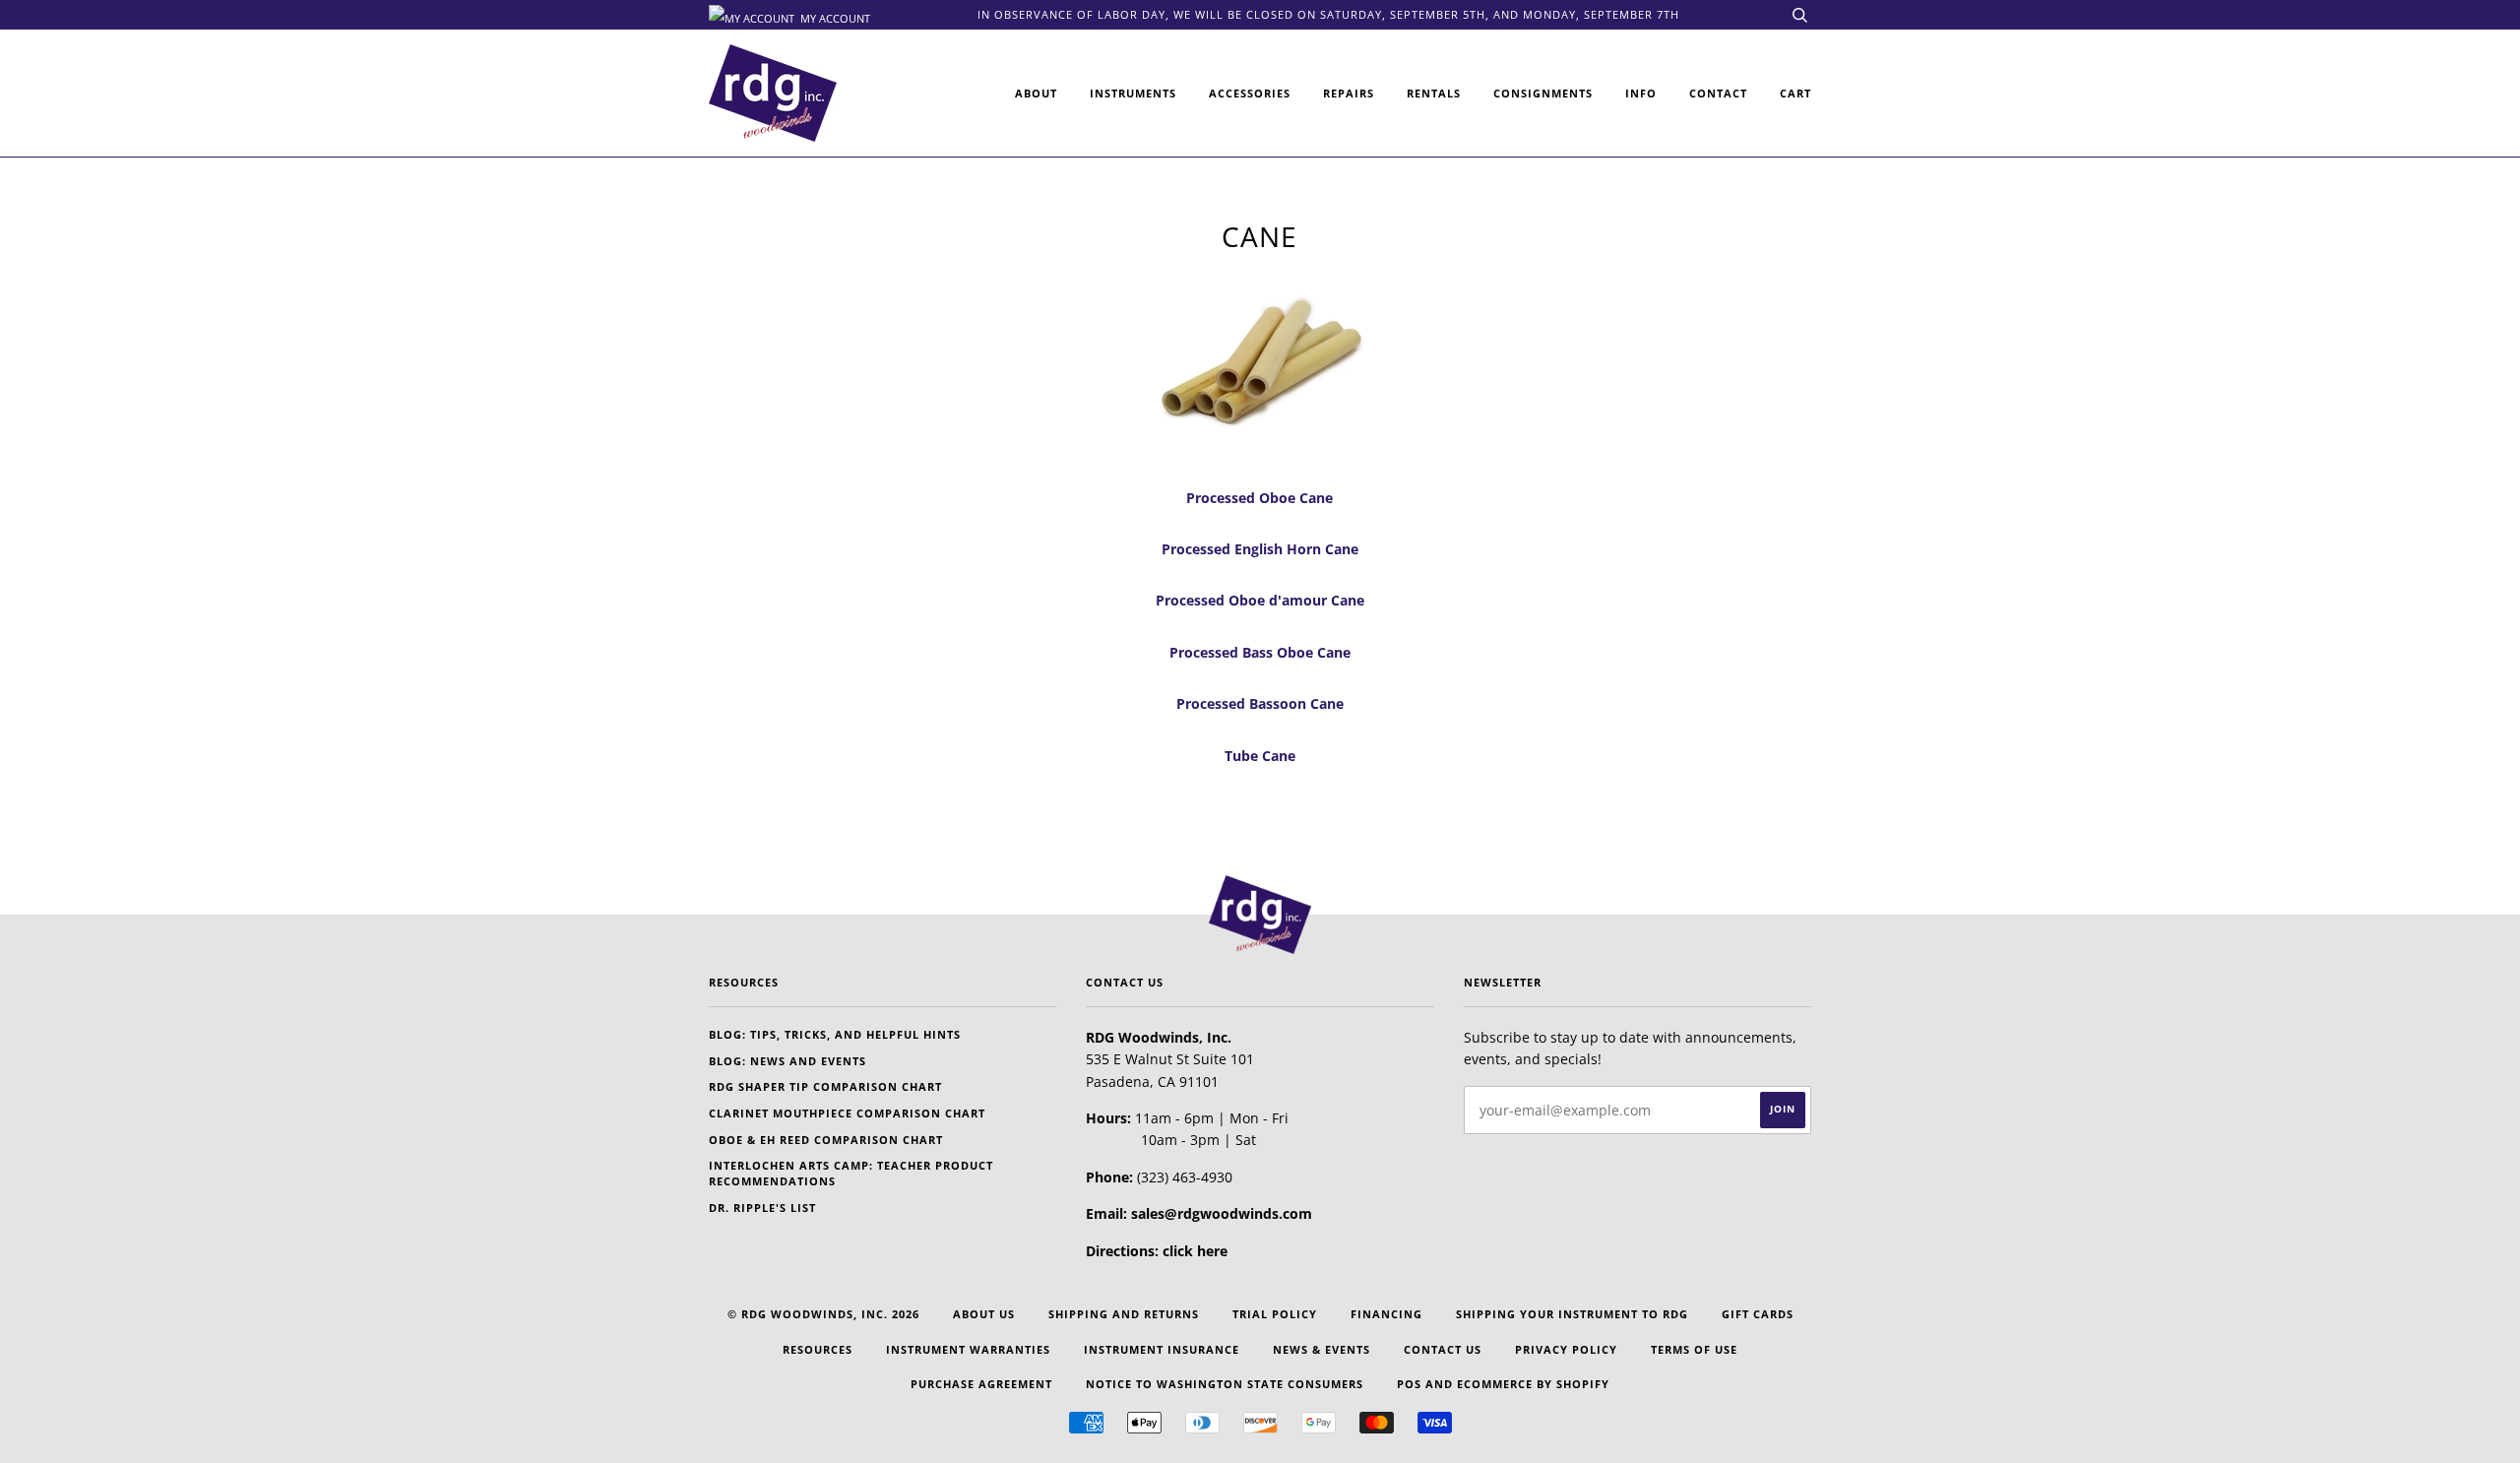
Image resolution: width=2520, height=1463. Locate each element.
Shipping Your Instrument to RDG (1572, 1314)
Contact (1718, 93)
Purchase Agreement (981, 1384)
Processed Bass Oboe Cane (1260, 652)
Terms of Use (1694, 1349)
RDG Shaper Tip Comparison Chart (825, 1086)
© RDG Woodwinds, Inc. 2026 (823, 1314)
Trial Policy (1275, 1314)
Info (1641, 93)
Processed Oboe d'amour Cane (1260, 600)
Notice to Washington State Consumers (1225, 1384)
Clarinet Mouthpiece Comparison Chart (847, 1113)
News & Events (1322, 1349)
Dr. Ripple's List (762, 1208)
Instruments (1133, 93)
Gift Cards (1758, 1314)
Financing (1386, 1314)
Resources (818, 1349)
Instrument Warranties (968, 1349)
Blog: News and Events (787, 1061)
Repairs (1349, 93)
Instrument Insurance (1162, 1349)
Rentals (1434, 93)
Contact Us (1443, 1349)
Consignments (1543, 93)
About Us (984, 1314)
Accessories (1250, 93)
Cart (1795, 93)
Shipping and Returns (1124, 1314)
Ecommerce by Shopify (1533, 1384)
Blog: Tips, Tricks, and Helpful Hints (835, 1034)
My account (834, 17)
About (1036, 93)
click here (1195, 1251)
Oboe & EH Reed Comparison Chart (826, 1140)
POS (1409, 1384)
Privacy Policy (1566, 1349)
